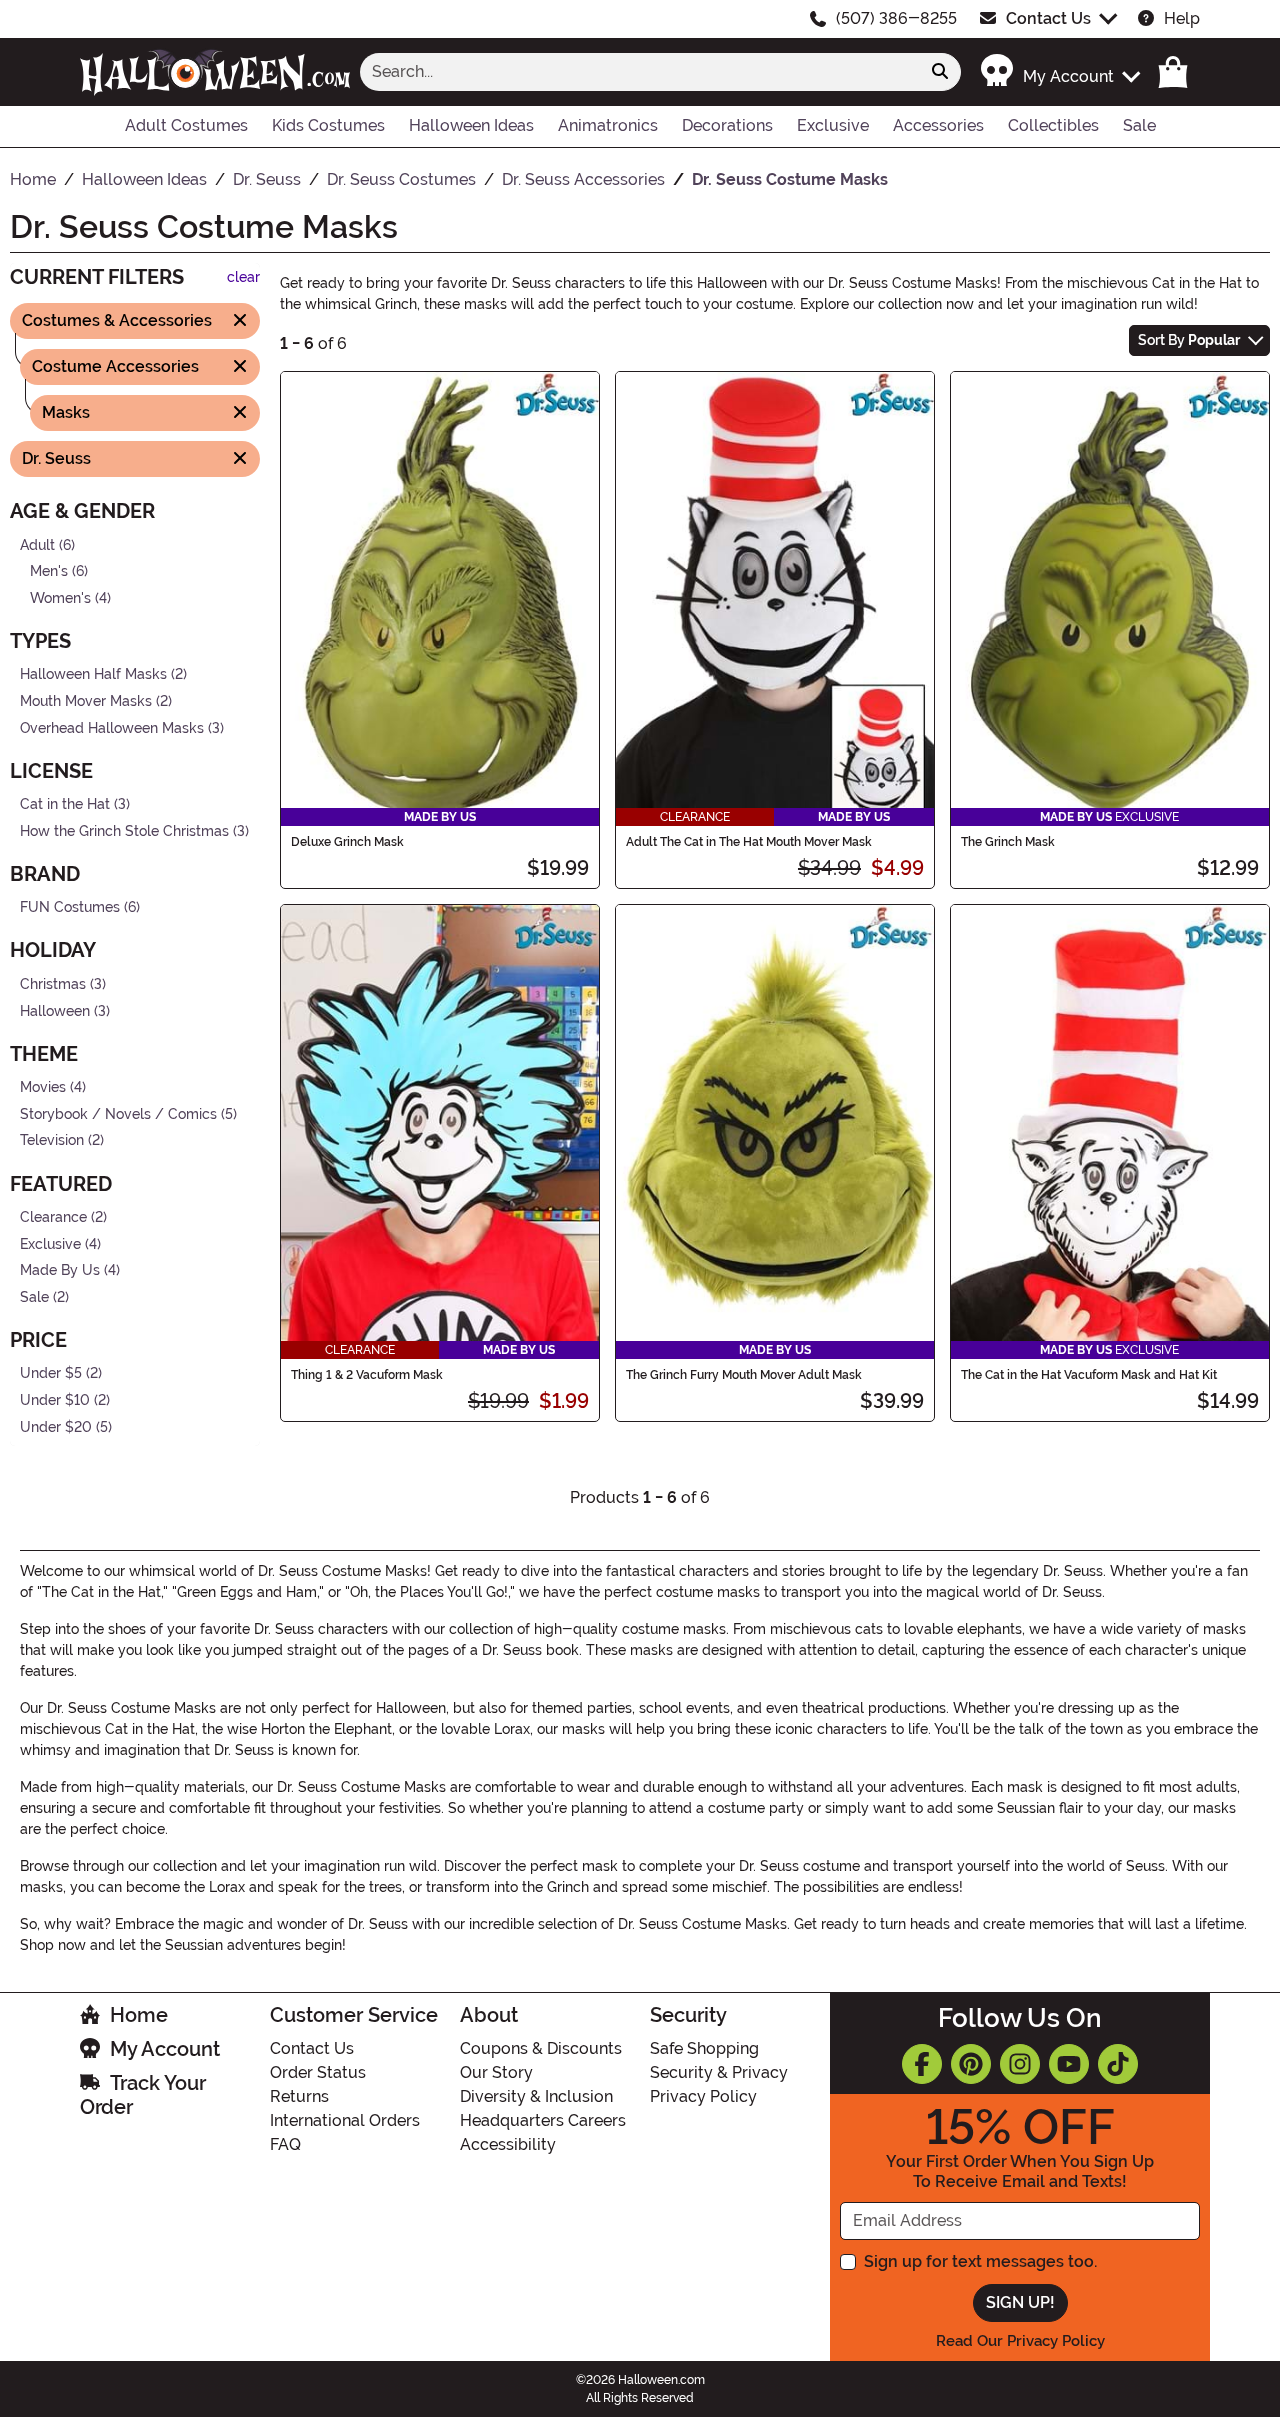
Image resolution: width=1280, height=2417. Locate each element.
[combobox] (640, 72)
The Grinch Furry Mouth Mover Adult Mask (744, 1375)
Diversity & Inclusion (536, 2096)
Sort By (1189, 340)
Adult (37, 544)
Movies (43, 1087)
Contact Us (1048, 18)
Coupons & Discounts (541, 2048)
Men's (49, 571)
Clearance (53, 1217)
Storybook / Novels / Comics (118, 1114)
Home (139, 2015)
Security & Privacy (719, 2072)
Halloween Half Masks (93, 674)
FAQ (285, 2144)
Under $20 (56, 1426)
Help (1182, 18)
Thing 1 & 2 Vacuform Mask (367, 1375)
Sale (34, 1297)
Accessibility (508, 2144)
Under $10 (55, 1400)
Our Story (496, 2072)
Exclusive (50, 1243)
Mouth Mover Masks (86, 701)
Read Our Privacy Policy (1020, 2341)
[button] (1059, 71)
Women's (60, 597)
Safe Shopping (704, 2048)
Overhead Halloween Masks (112, 727)
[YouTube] (1069, 2064)
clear (243, 277)
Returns (299, 2096)
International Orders (345, 2120)
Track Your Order (143, 2095)
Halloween (55, 1010)
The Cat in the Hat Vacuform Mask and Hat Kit (1089, 1375)
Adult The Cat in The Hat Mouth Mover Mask (749, 842)
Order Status (318, 2072)
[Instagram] (1020, 2064)
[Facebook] (922, 2064)
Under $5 (51, 1373)
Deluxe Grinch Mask (347, 842)
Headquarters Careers (543, 2120)
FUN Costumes (70, 907)
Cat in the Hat (65, 804)
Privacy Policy (703, 2096)
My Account (165, 2049)
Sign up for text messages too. (980, 2261)
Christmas (53, 984)
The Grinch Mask (1008, 842)
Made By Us (60, 1270)
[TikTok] (1118, 2064)
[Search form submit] (940, 72)
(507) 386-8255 (896, 18)
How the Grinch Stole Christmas (124, 831)
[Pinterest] (971, 2064)
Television (52, 1140)
